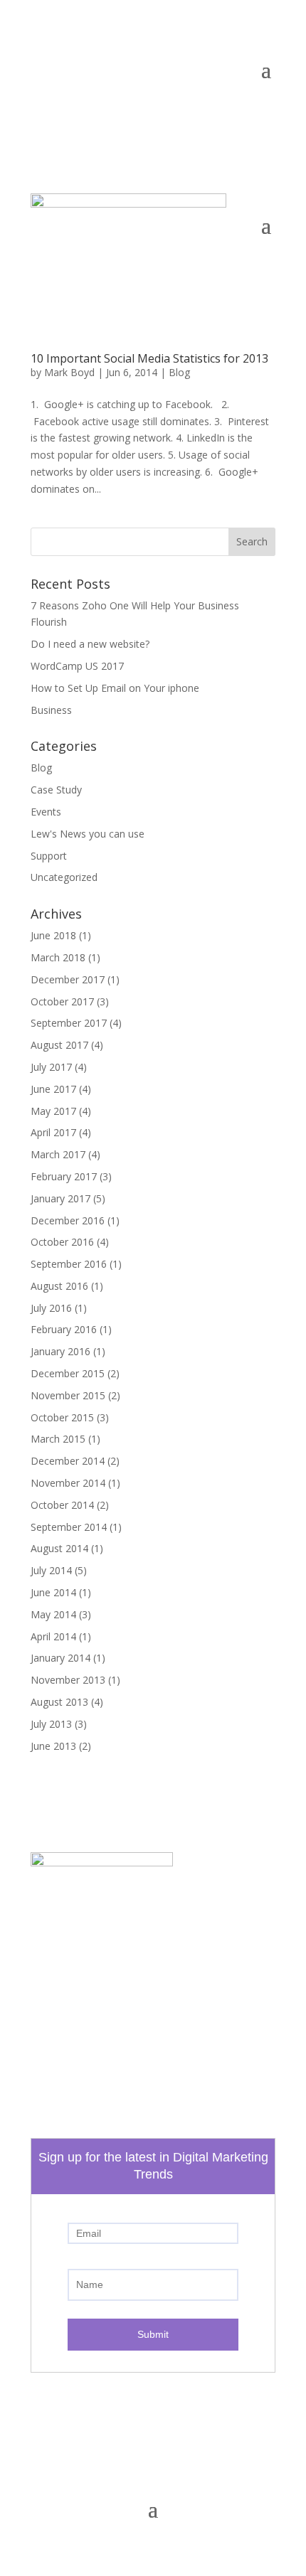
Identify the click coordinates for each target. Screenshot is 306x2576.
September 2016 (69, 1264)
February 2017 (64, 1176)
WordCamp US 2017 (77, 666)
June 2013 (53, 1746)
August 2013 (59, 1702)
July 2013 (51, 1724)
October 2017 (62, 1001)
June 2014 (53, 1592)
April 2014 (53, 1636)
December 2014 (68, 1461)
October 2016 (62, 1242)
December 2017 (68, 979)
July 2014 (51, 1570)
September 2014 (69, 1527)
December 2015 (68, 1373)
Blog (179, 372)
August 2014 (59, 1548)
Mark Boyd (69, 372)
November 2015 (68, 1395)
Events (46, 812)
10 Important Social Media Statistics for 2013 (149, 358)
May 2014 (53, 1614)
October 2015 (62, 1417)
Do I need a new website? (90, 644)
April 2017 (53, 1132)
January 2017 (60, 1198)
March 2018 (58, 957)
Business (51, 710)
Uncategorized (64, 877)
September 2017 (69, 1023)
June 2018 (53, 935)
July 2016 (51, 1308)
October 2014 (62, 1505)
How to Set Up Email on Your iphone (115, 688)
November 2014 (68, 1483)
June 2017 (53, 1089)
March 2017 (58, 1154)
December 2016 (68, 1220)
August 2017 (59, 1045)
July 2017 (51, 1067)
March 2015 (58, 1439)
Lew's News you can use (88, 834)
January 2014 (60, 1658)
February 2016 (64, 1329)
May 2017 (53, 1111)
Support (49, 856)
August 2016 (59, 1286)
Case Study (56, 790)
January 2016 (60, 1351)
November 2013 (68, 1680)
